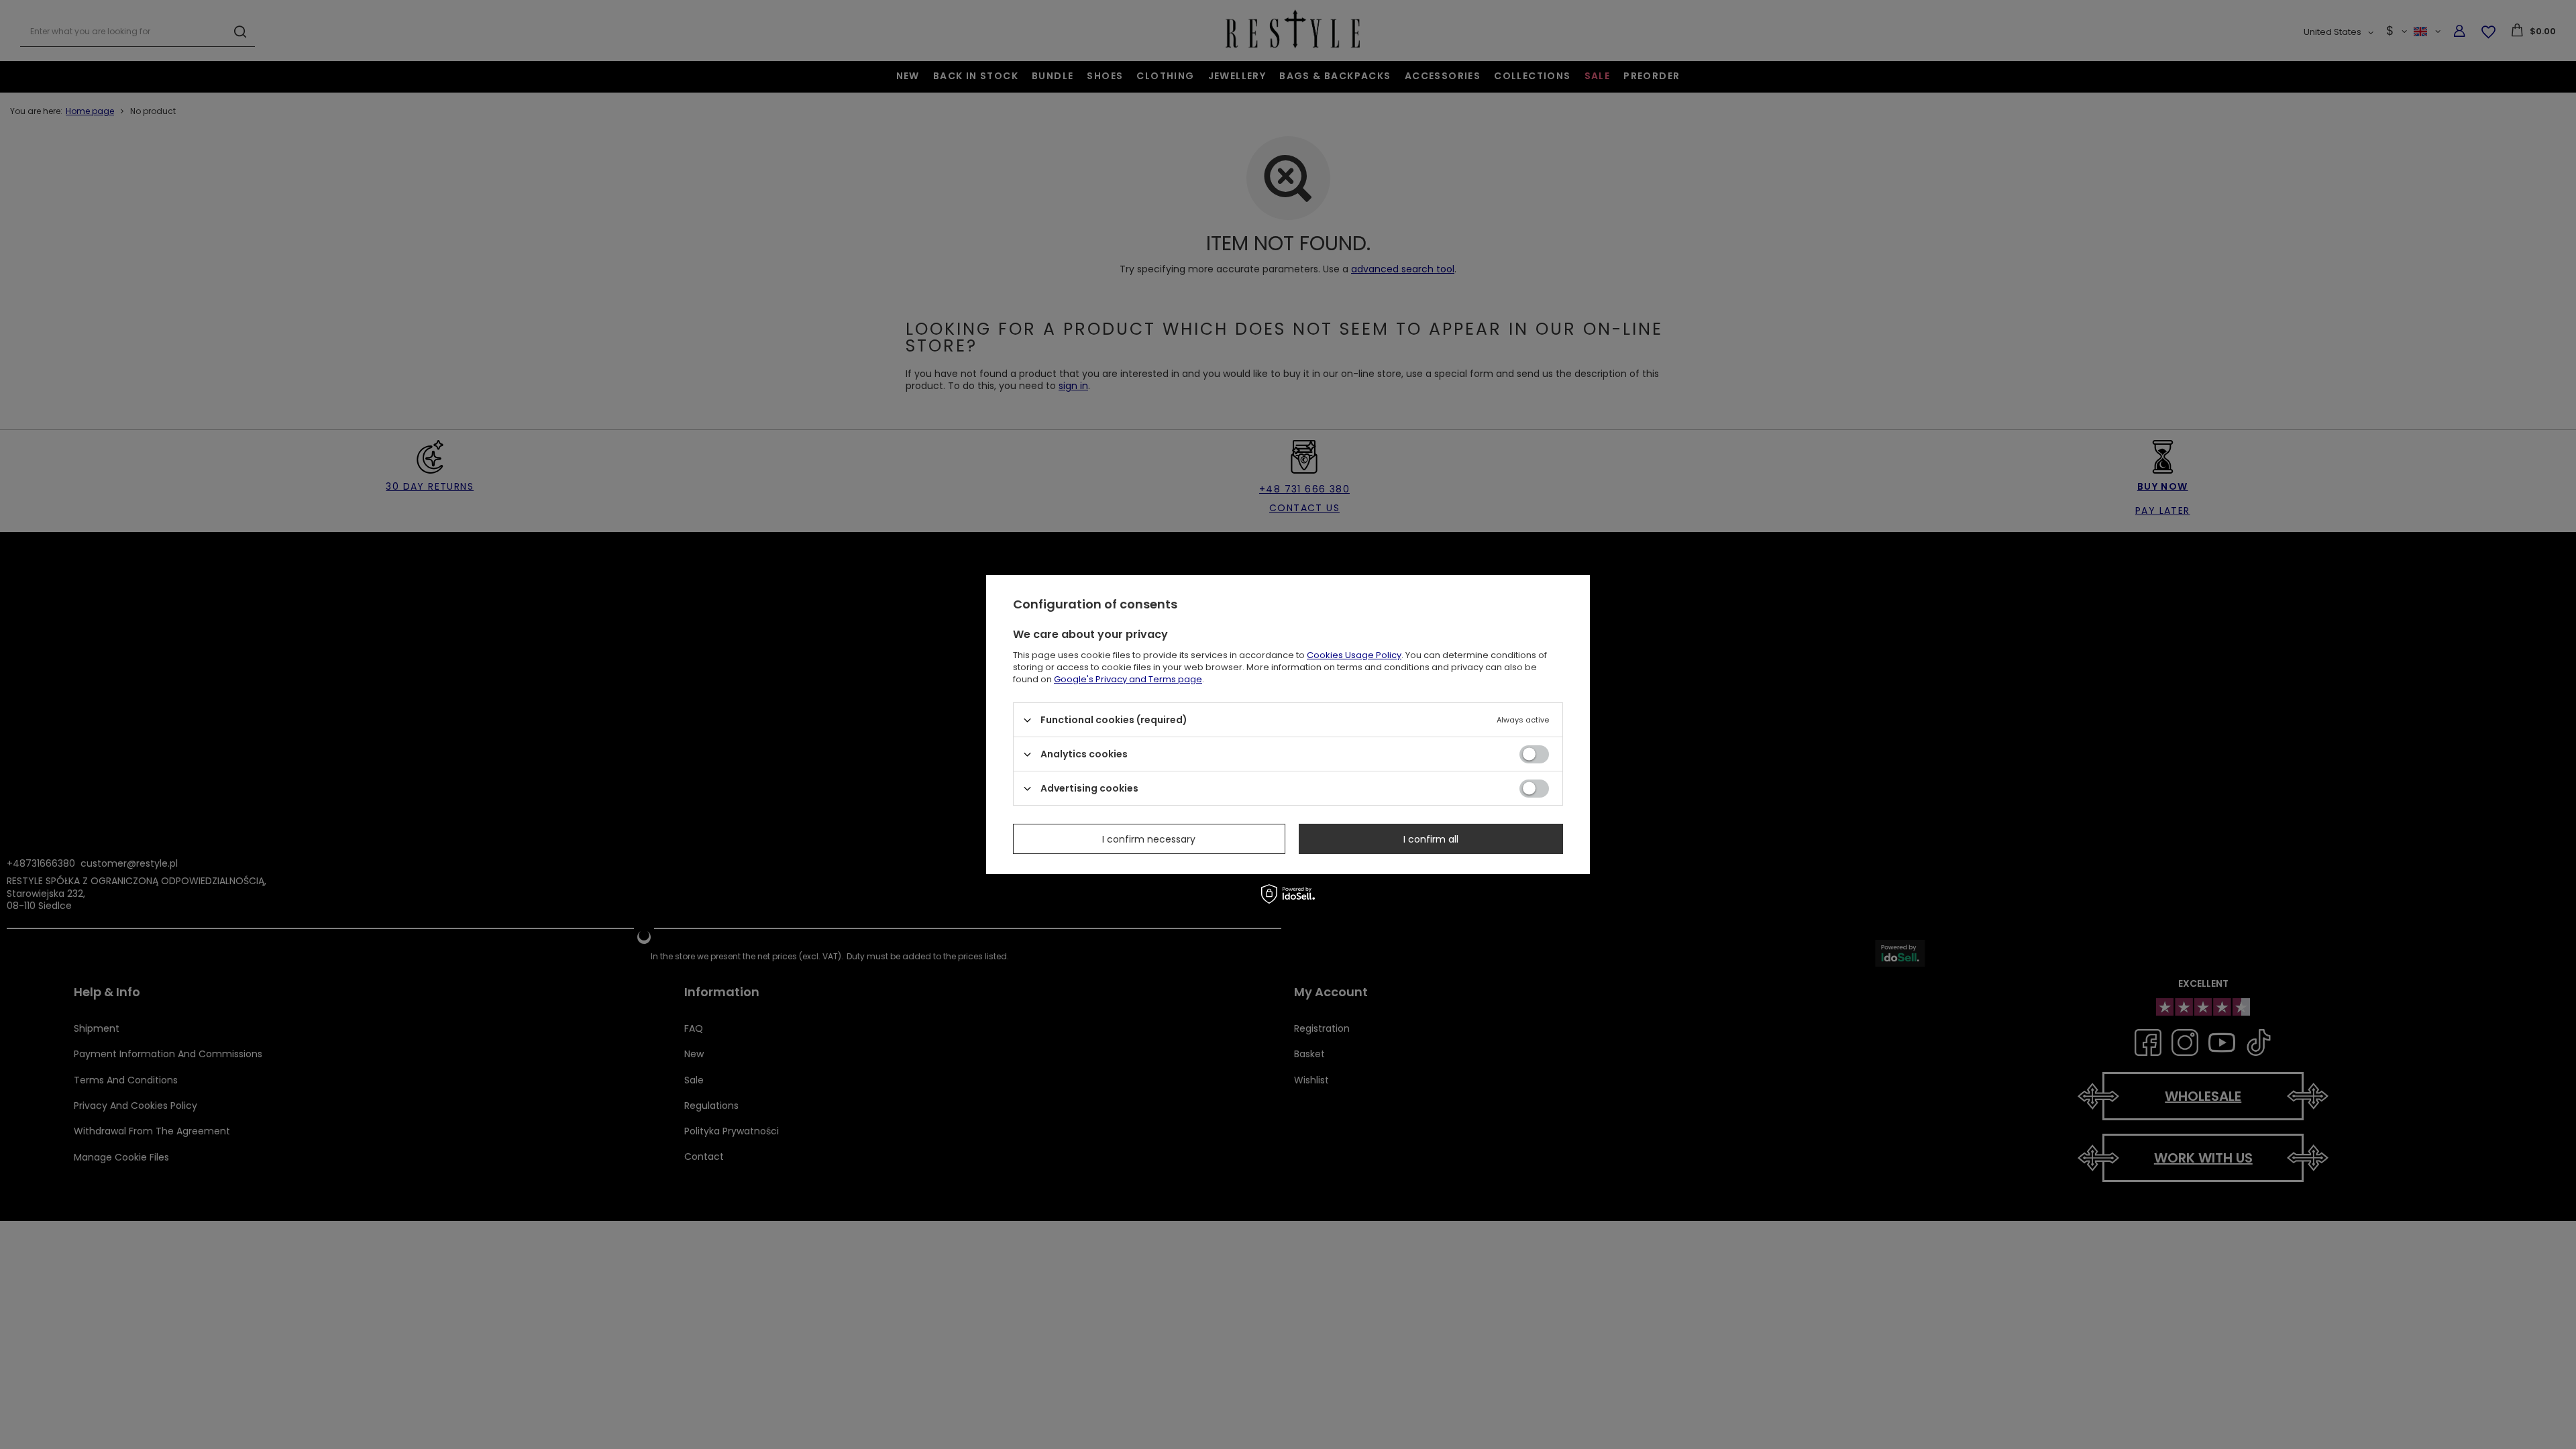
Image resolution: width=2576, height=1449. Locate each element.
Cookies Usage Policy (1354, 655)
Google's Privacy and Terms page (1128, 679)
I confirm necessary (1149, 839)
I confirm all (1431, 839)
